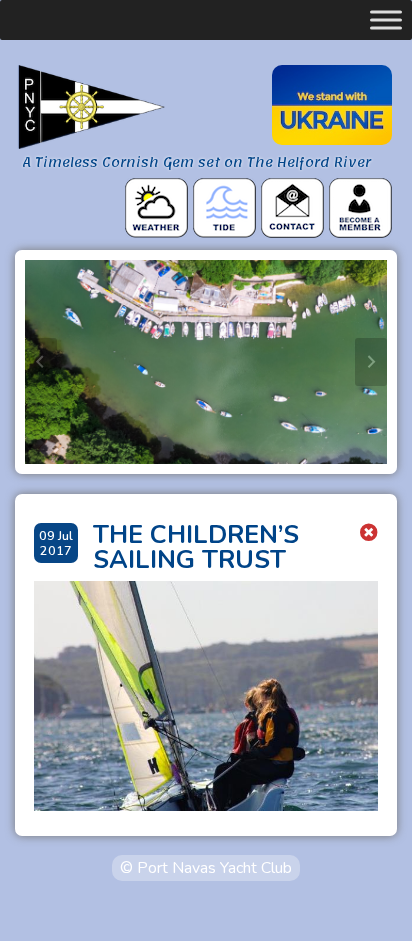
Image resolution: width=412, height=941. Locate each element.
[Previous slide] (41, 362)
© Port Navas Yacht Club (206, 868)
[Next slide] (371, 362)
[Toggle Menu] (386, 20)
